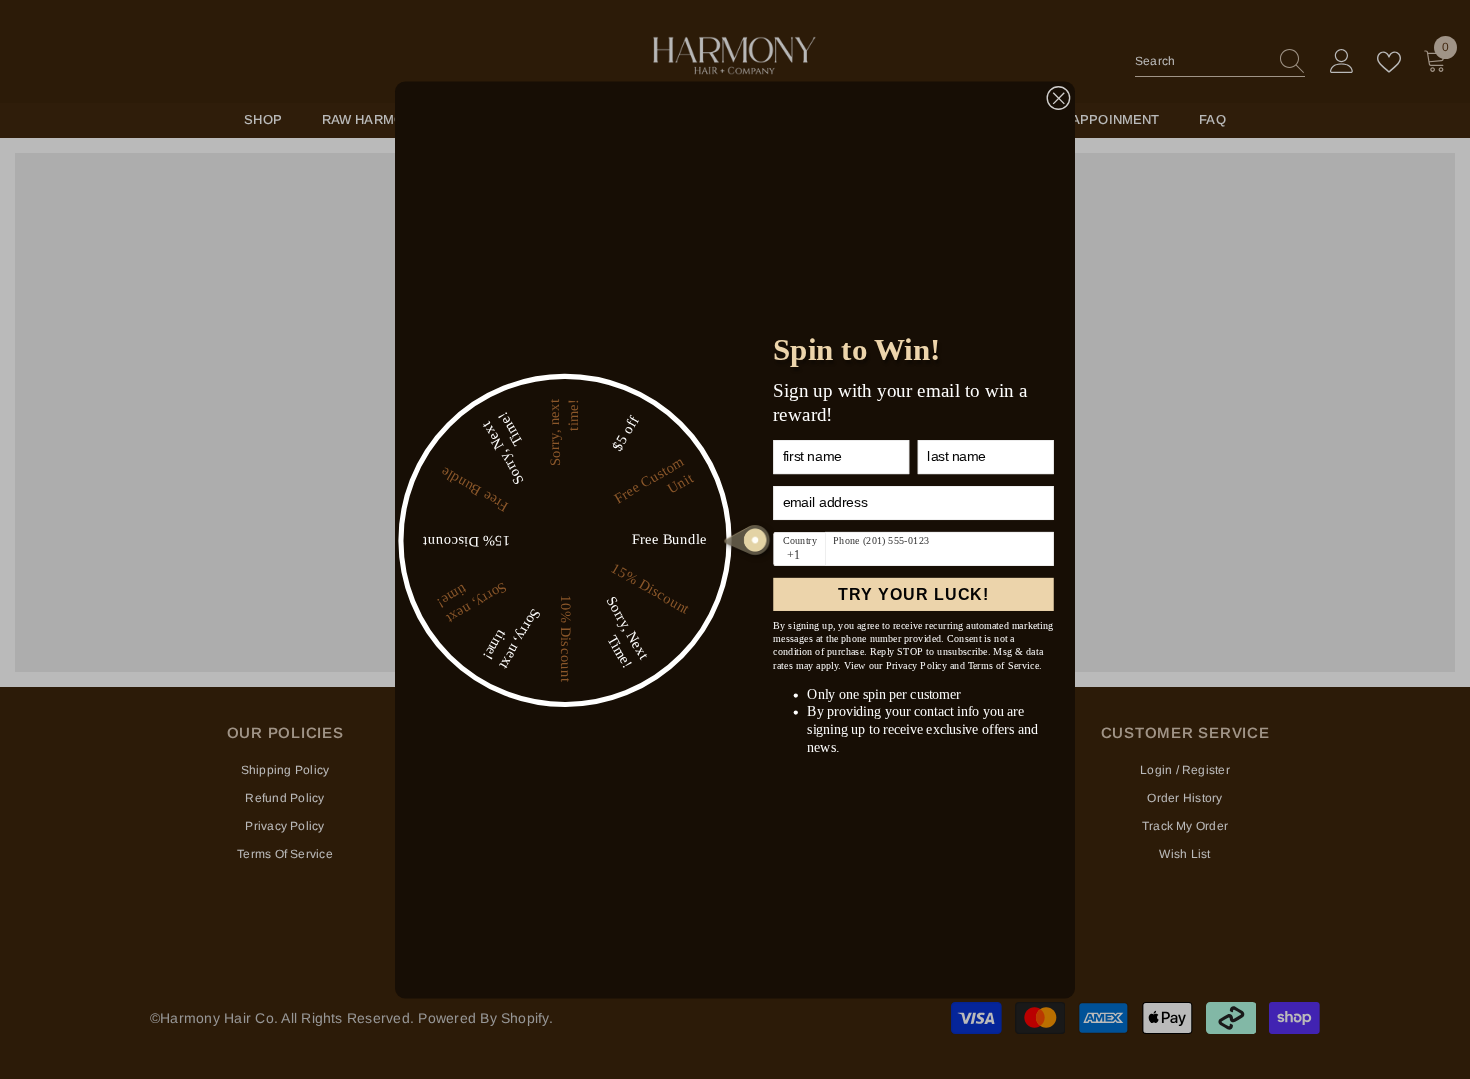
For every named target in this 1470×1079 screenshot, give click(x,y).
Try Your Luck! (913, 594)
